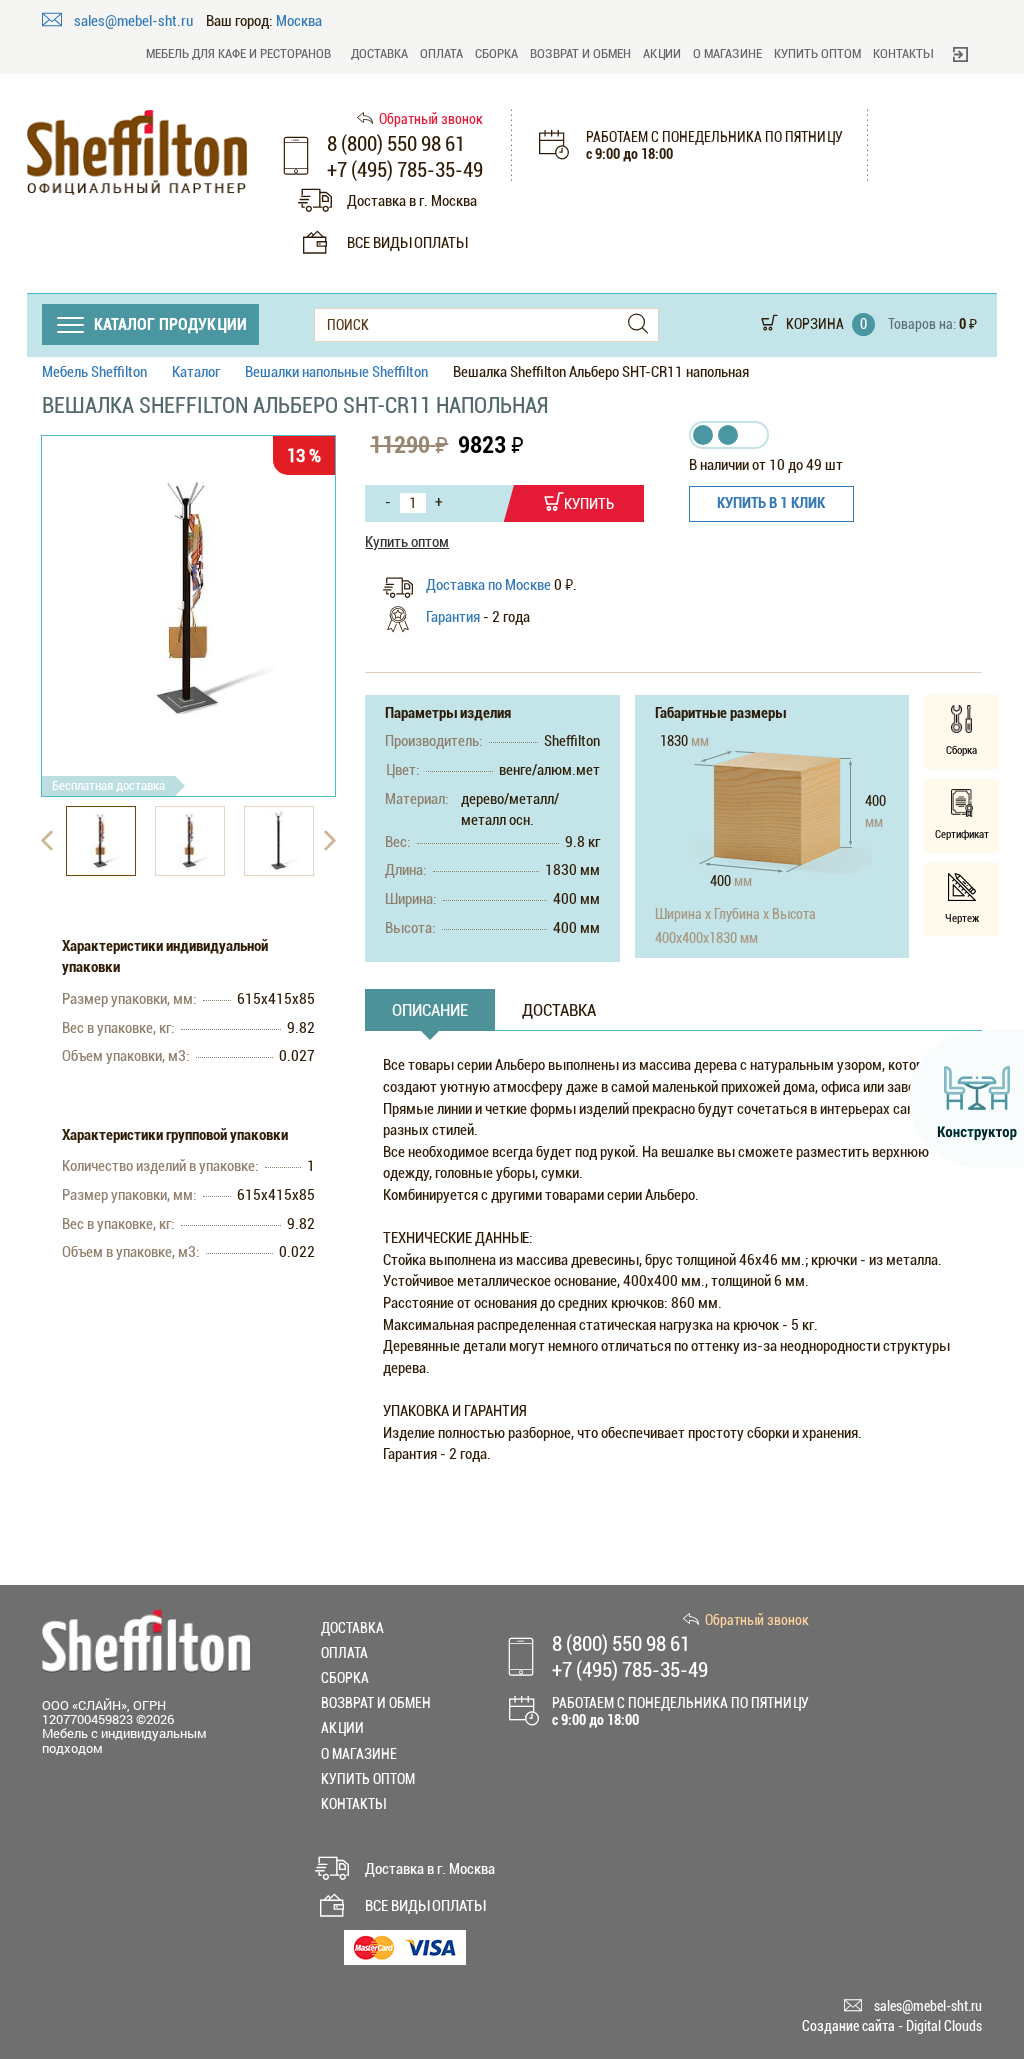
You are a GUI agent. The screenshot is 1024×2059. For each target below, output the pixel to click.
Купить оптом (817, 53)
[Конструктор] (966, 1099)
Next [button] (330, 841)
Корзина (815, 324)
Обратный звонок (431, 119)
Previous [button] (47, 841)
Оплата (441, 53)
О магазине (727, 53)
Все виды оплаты (407, 243)
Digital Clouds (944, 2026)
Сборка (496, 53)
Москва (299, 21)
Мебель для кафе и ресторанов (238, 53)
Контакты (903, 53)
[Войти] (960, 54)
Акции (662, 53)
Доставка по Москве (490, 585)
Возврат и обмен (580, 53)
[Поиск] (638, 324)
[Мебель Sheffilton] (137, 152)
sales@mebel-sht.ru (135, 21)
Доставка (379, 53)
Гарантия (453, 617)
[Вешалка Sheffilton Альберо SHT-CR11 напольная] (188, 600)
